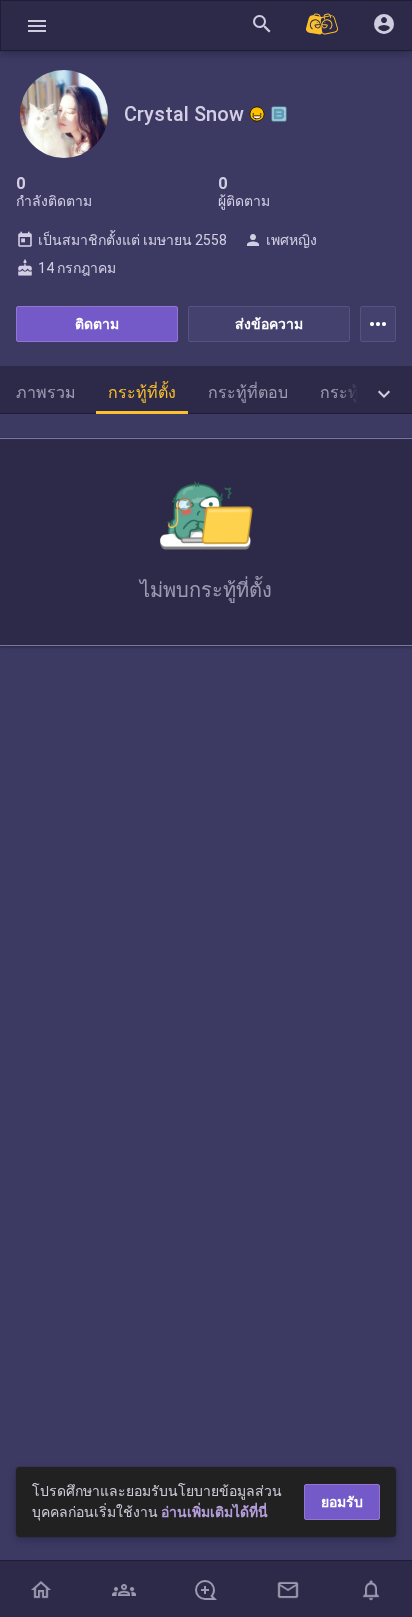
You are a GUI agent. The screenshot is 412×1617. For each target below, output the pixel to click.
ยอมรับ (342, 1502)
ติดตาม (97, 324)
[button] (37, 25)
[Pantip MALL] (323, 25)
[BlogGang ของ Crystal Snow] (279, 114)
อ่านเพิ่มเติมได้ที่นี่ (214, 1512)
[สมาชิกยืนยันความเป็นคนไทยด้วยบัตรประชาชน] (257, 114)
